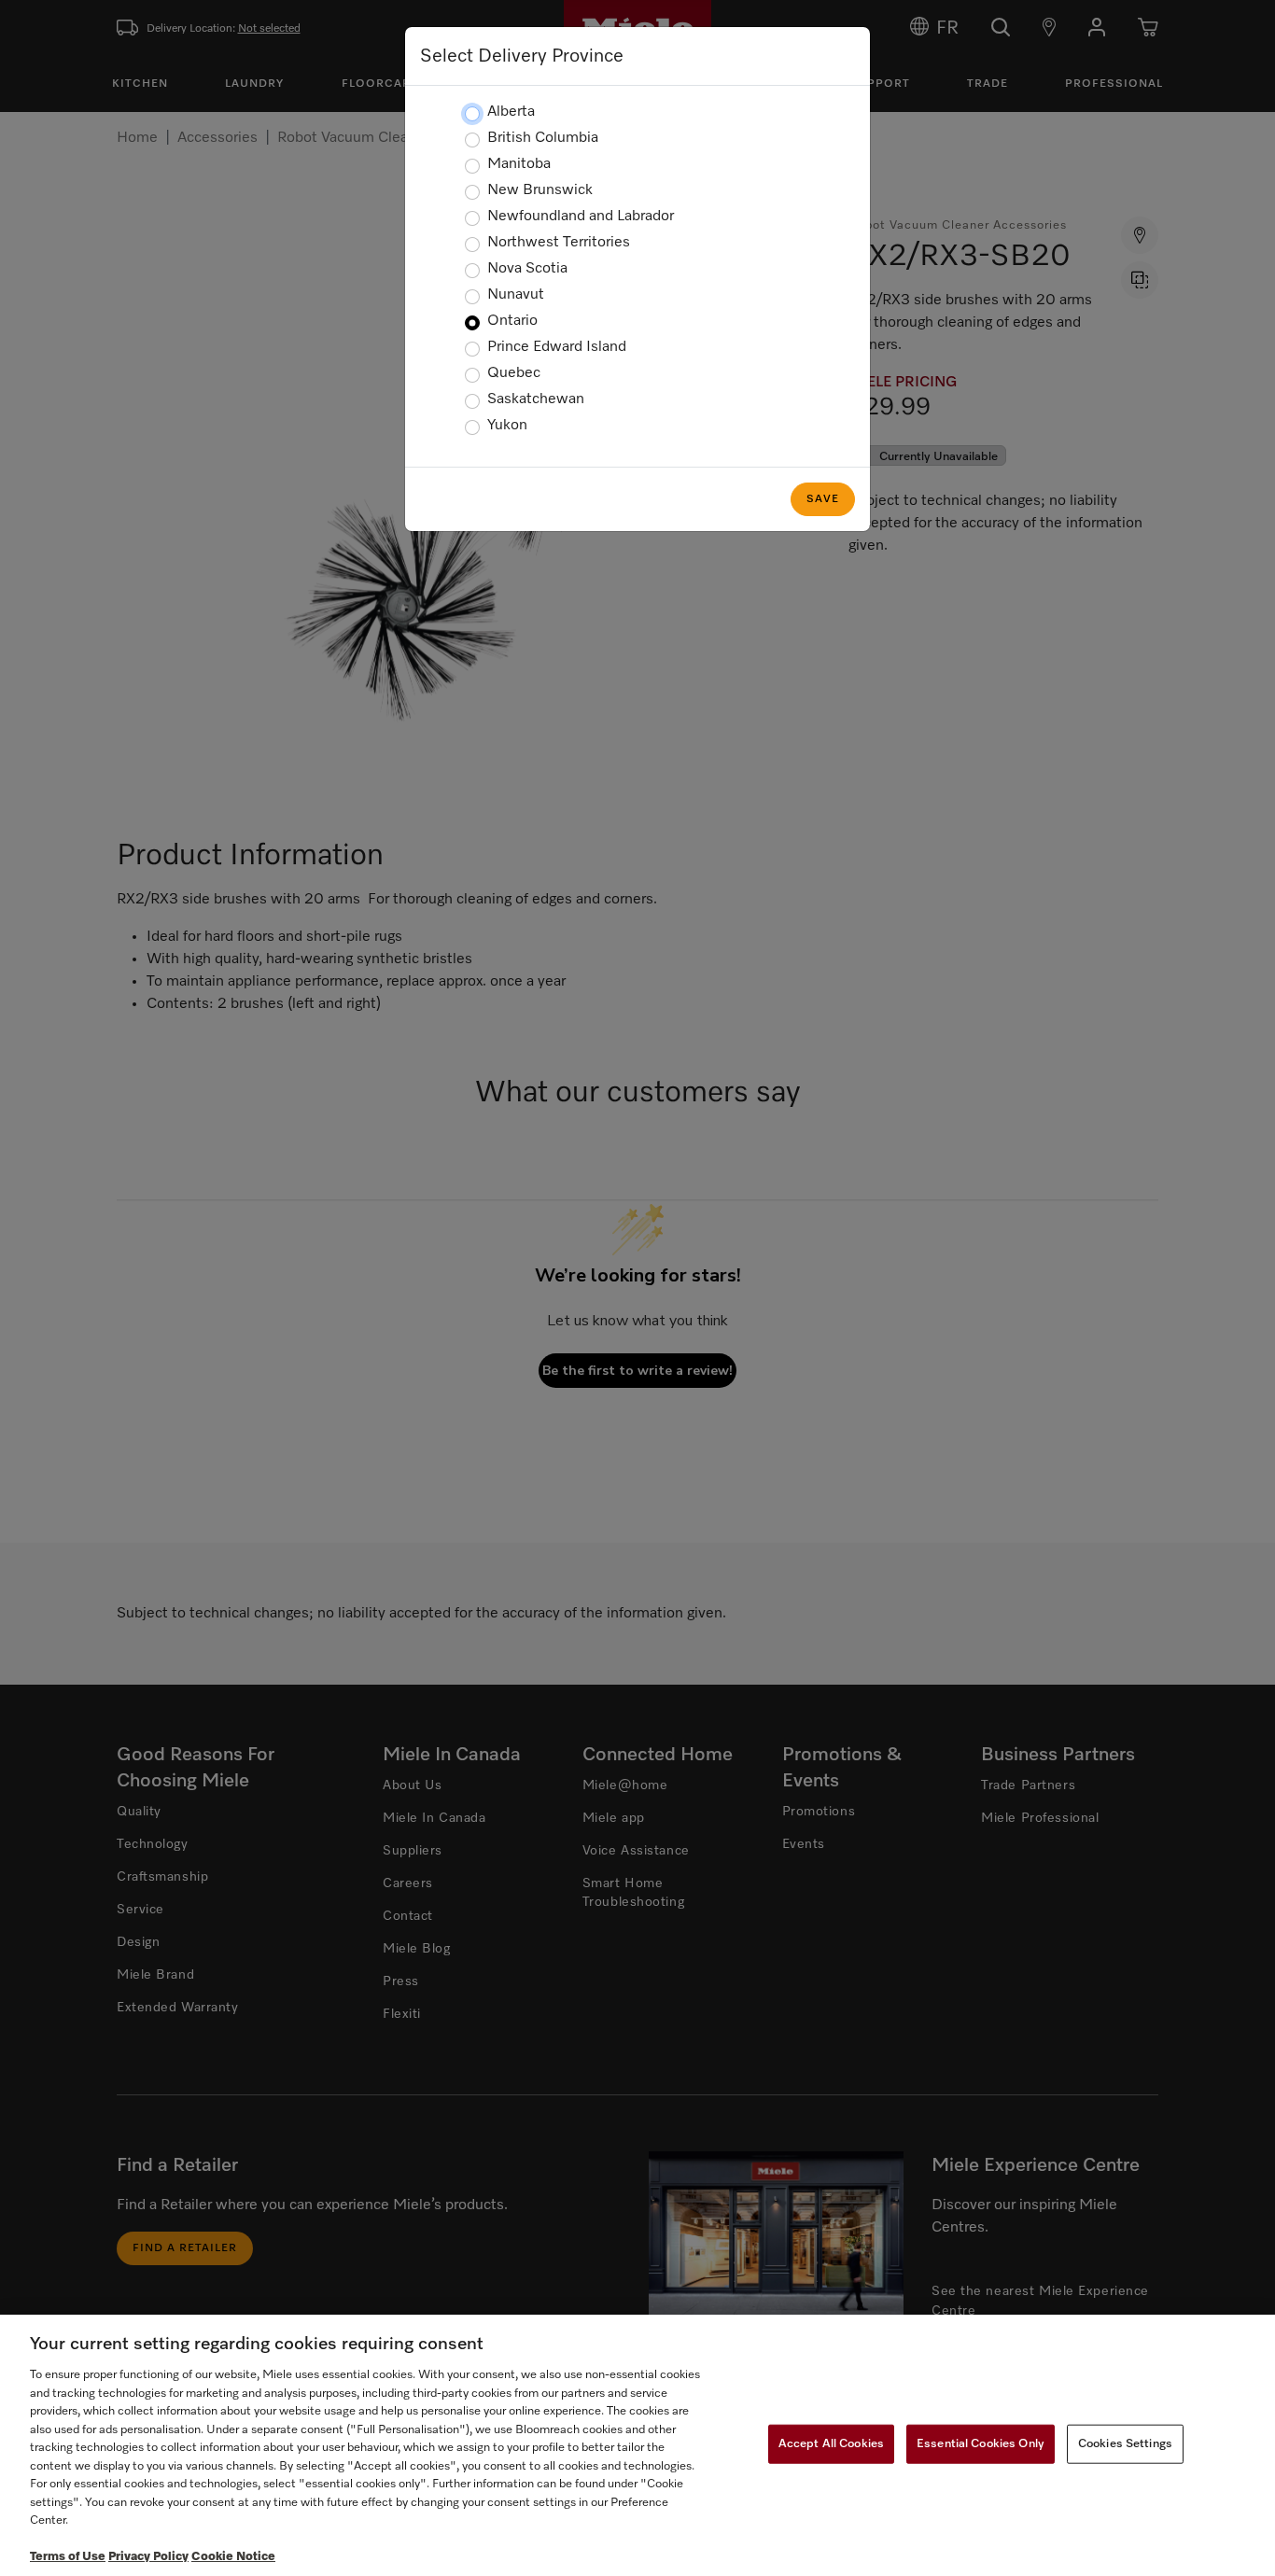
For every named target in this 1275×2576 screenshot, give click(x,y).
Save (823, 499)
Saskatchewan (536, 399)
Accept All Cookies (831, 2444)
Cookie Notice (233, 2557)
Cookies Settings (1125, 2444)
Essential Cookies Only (981, 2444)
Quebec (514, 373)
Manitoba (519, 164)
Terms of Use (68, 2557)
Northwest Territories (559, 243)
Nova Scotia (527, 269)
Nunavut (516, 295)
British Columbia (543, 138)
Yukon (507, 426)
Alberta (511, 112)
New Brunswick (540, 190)
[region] (637, 2445)
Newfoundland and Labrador (581, 217)
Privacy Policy (148, 2557)
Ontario (512, 321)
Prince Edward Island (557, 347)
